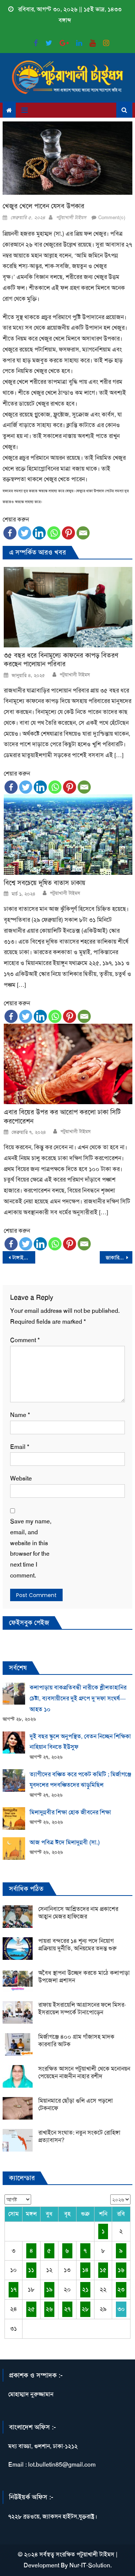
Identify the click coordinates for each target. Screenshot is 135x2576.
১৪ (85, 2270)
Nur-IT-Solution (90, 2565)
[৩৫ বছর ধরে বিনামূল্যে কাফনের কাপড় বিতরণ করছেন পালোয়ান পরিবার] (68, 607)
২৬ (49, 2309)
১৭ (13, 2289)
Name (20, 1415)
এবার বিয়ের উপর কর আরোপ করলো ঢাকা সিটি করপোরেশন (62, 1117)
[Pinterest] (68, 533)
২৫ (31, 2309)
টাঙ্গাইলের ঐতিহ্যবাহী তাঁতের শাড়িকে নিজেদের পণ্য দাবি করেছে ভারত (24, 1258)
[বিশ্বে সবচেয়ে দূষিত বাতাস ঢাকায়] (68, 835)
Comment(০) (112, 217)
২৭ (67, 2309)
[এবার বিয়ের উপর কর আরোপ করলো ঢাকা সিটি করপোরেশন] (68, 1064)
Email (20, 1447)
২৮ (85, 2309)
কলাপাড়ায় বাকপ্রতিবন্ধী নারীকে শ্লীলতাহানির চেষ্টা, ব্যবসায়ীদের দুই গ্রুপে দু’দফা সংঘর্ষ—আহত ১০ (78, 1698)
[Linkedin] (39, 533)
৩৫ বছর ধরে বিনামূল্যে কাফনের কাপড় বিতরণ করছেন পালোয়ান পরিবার (61, 660)
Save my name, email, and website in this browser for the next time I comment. (31, 1548)
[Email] (83, 533)
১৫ (103, 2270)
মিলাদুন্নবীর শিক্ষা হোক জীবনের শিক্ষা (70, 1812)
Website (21, 1478)
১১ (31, 2270)
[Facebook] (10, 533)
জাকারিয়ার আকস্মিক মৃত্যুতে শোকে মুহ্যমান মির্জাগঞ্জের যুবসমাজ (119, 1258)
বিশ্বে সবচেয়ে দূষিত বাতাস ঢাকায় (45, 883)
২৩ (121, 2289)
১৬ (121, 2270)
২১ (85, 2289)
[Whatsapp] (54, 533)
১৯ (49, 2289)
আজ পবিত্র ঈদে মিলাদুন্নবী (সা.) (65, 1842)
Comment (25, 1340)
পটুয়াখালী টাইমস (71, 217)
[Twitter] (25, 533)
